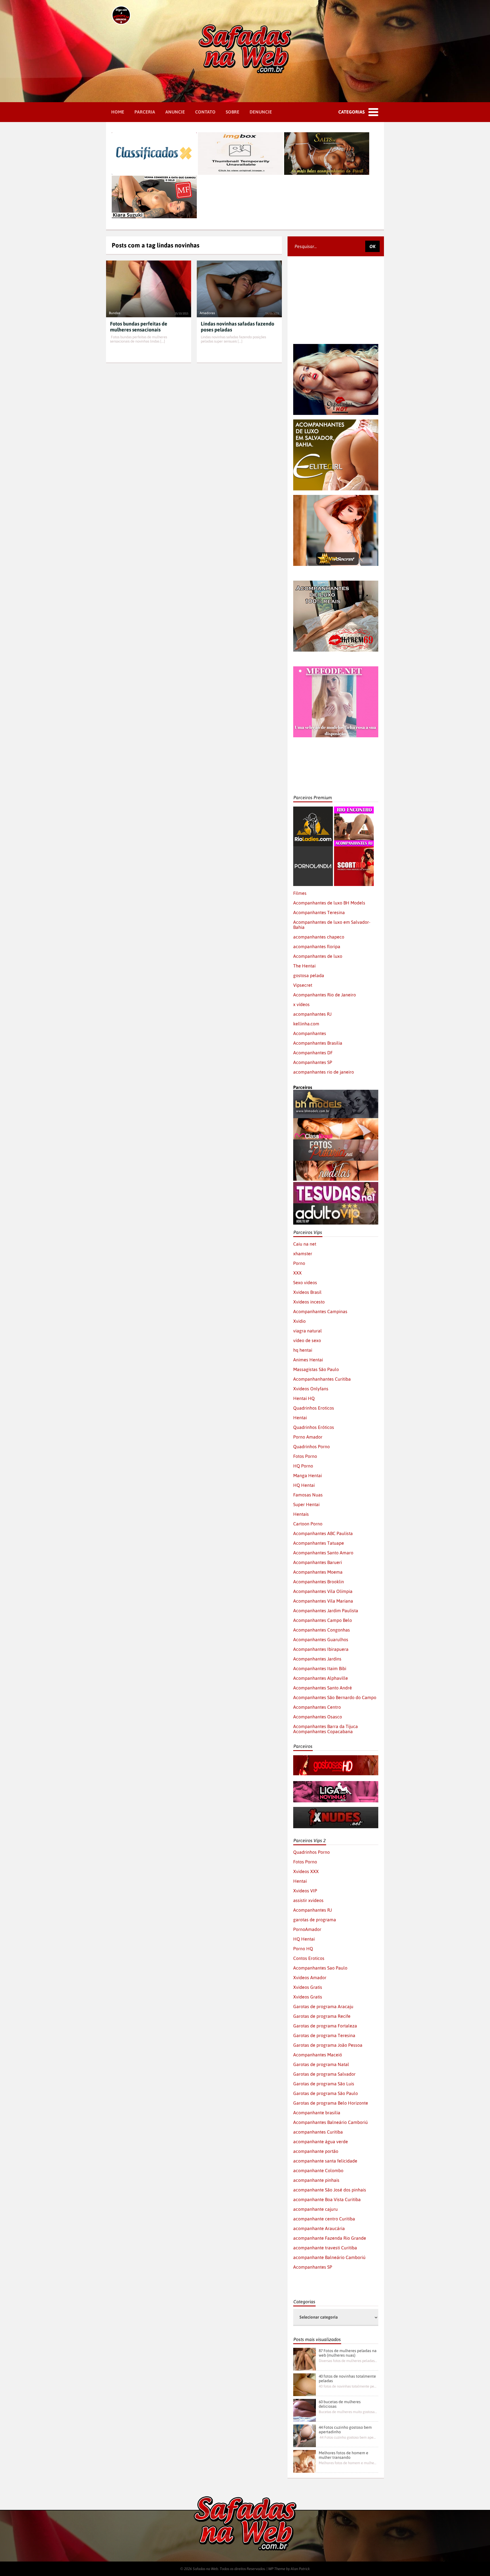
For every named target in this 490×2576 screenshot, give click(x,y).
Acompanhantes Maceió (318, 2055)
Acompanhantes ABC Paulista (323, 1533)
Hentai (300, 1418)
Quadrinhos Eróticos (314, 1427)
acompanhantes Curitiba (318, 2132)
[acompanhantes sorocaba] (336, 583)
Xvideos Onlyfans (311, 1389)
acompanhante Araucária (319, 2228)
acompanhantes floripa (317, 946)
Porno (299, 1263)
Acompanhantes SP (313, 1062)
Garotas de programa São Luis (324, 2084)
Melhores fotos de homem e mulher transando (344, 2455)
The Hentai (304, 966)
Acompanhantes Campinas (320, 1311)
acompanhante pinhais (316, 2180)
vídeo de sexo (307, 1340)
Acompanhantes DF (313, 1053)
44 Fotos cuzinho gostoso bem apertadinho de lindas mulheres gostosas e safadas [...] (348, 2437)
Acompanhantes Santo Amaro (323, 1553)
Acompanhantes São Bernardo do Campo (335, 1697)
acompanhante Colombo (318, 2170)
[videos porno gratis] (313, 849)
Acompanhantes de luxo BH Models (329, 903)
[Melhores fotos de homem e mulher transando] (305, 2461)
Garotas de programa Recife (322, 2016)
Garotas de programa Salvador (324, 2074)
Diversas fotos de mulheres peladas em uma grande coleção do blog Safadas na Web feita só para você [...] (348, 2361)
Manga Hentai (308, 1475)
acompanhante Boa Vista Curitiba (327, 2199)
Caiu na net (305, 1244)
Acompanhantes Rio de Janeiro (325, 995)
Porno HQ (303, 1949)
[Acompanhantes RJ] (354, 809)
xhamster (303, 1254)
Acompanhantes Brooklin (319, 1582)
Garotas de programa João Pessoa (328, 2045)
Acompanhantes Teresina (319, 912)
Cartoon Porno (308, 1524)
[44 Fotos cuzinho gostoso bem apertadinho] (305, 2436)
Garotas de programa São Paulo (326, 2093)
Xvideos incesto (309, 1302)
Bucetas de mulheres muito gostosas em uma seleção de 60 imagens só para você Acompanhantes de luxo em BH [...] (348, 2412)
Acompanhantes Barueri (318, 1562)
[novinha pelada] (336, 1784)
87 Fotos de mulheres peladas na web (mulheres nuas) (348, 2353)
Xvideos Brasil (307, 1292)
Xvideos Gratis (308, 1987)
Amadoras (207, 313)
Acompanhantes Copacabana (323, 1731)
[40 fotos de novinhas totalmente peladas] (305, 2385)
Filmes (300, 893)
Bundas (115, 313)
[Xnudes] (336, 1809)
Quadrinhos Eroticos (314, 1408)
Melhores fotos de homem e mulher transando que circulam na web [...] (348, 2463)
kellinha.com (306, 1024)
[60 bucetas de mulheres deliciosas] (305, 2410)
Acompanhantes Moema (318, 1572)
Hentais (301, 1514)
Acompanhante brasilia (317, 2113)
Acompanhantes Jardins (317, 1659)
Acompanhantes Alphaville (321, 1678)
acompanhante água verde (321, 2142)
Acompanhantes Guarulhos (321, 1639)
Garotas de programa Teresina (324, 2035)
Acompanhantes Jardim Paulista (326, 1611)
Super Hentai (306, 1504)
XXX (297, 1273)
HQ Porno (303, 1466)
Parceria (145, 112)
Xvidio (299, 1321)
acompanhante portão (316, 2151)
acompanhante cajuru (315, 2209)
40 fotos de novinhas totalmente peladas (347, 2378)
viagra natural (308, 1331)
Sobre (233, 112)
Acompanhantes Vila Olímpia (323, 1591)
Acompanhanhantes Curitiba (322, 1379)
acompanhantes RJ (312, 1014)
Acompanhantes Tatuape (319, 1543)
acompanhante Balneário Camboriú (329, 2257)
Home (118, 112)
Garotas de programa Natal (321, 2064)
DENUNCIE (261, 112)
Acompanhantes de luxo (318, 956)
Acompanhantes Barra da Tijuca (326, 1726)
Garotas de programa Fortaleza (325, 2026)
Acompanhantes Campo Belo (323, 1620)
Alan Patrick (300, 2569)
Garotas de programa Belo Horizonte (331, 2103)
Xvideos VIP (305, 1891)
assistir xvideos (308, 1900)
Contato (205, 112)
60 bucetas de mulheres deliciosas (340, 2404)
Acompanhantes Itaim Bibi (320, 1668)
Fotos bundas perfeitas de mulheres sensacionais (139, 327)
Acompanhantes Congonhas (322, 1630)
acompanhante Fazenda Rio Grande (330, 2238)
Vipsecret (303, 985)
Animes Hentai (308, 1360)
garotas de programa (315, 1920)
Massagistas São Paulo (316, 1369)
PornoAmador (307, 1929)
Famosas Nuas (308, 1495)
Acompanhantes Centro (317, 1707)
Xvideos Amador (310, 1977)
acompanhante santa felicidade (325, 2161)
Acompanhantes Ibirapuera (321, 1649)
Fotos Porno (305, 1456)
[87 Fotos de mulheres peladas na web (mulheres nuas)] (305, 2359)
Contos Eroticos (309, 1958)
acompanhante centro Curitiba (324, 2219)
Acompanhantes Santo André (323, 1688)
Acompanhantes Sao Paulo (320, 1968)
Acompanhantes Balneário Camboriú (330, 2122)
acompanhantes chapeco (319, 937)
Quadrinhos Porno (311, 1446)
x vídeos (301, 1004)
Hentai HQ (304, 1398)
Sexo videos (305, 1282)
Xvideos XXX (306, 1871)
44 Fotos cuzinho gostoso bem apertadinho (345, 2430)
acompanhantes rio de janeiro (324, 1072)
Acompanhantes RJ (312, 1910)
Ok (372, 246)
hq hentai (303, 1350)
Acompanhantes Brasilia (318, 1043)
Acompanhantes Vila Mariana (323, 1601)
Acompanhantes (310, 1033)
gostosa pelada (309, 975)
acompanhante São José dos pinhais (330, 2190)
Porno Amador (308, 1437)
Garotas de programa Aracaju (323, 2006)
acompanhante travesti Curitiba (325, 2248)
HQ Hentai (304, 1485)
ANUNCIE (175, 112)
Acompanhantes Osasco (318, 1717)
